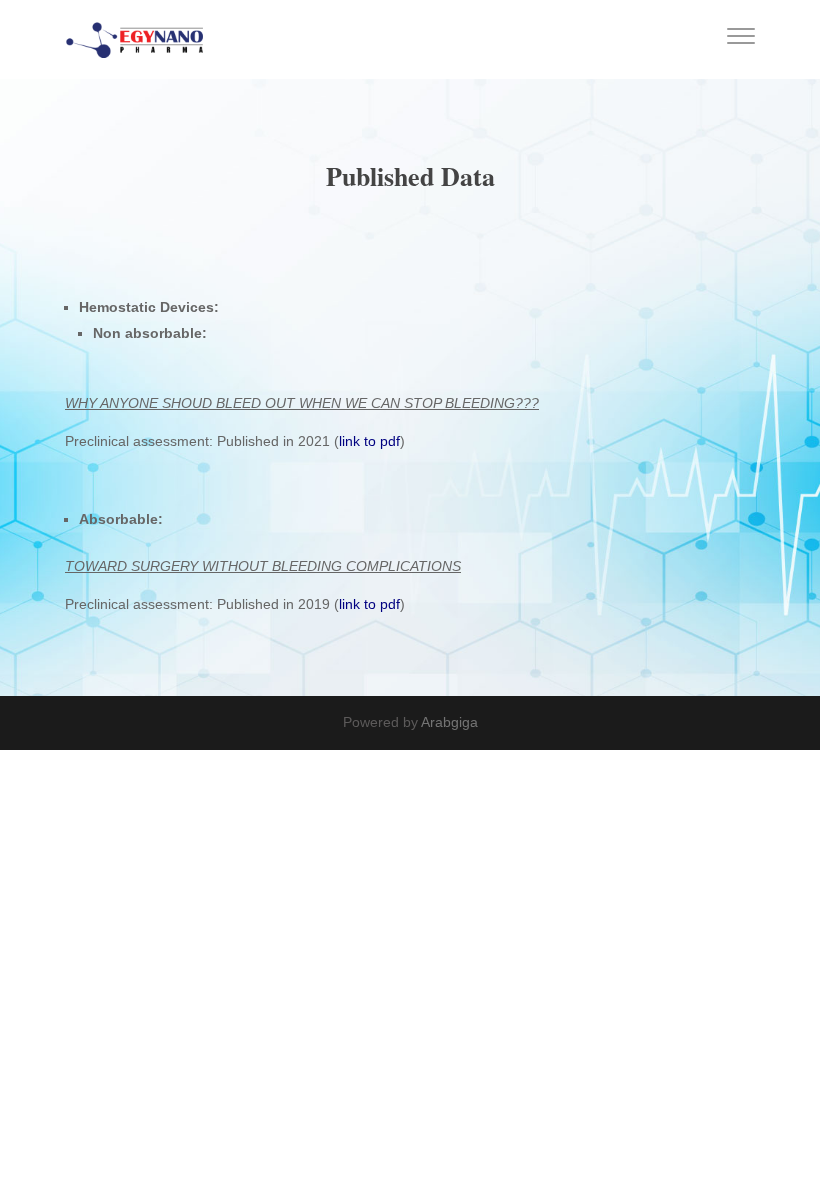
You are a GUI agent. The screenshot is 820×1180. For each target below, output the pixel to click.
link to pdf (369, 441)
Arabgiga (449, 722)
